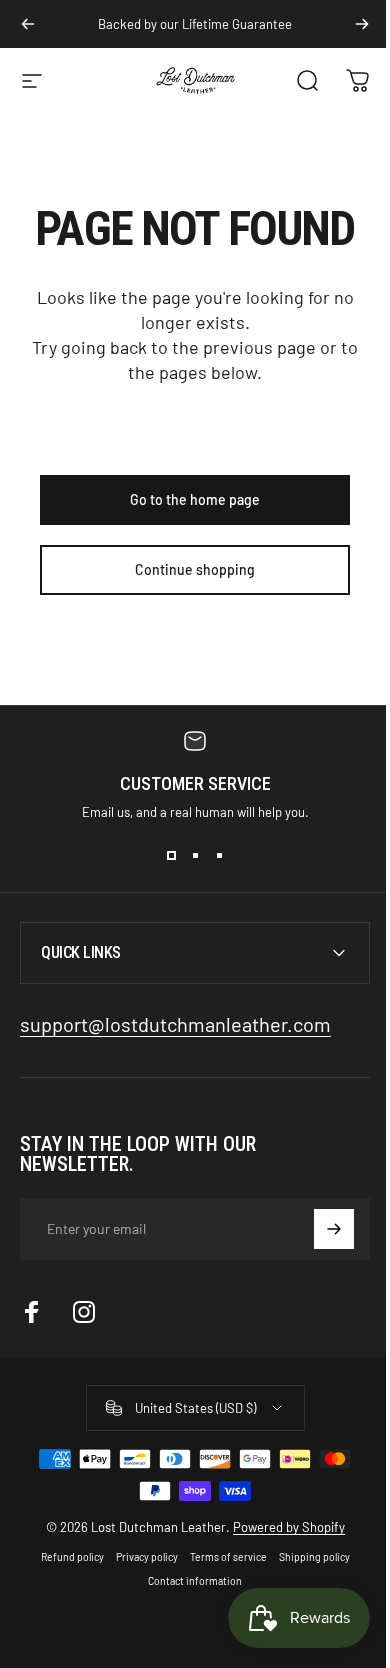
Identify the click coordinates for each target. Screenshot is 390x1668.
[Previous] (28, 24)
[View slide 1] (171, 856)
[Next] (362, 24)
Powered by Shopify (281, 1527)
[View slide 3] (219, 856)
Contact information (188, 1581)
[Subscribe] (319, 1229)
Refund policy (64, 1557)
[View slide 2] (195, 856)
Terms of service (220, 1557)
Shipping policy (306, 1557)
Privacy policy (139, 1557)
